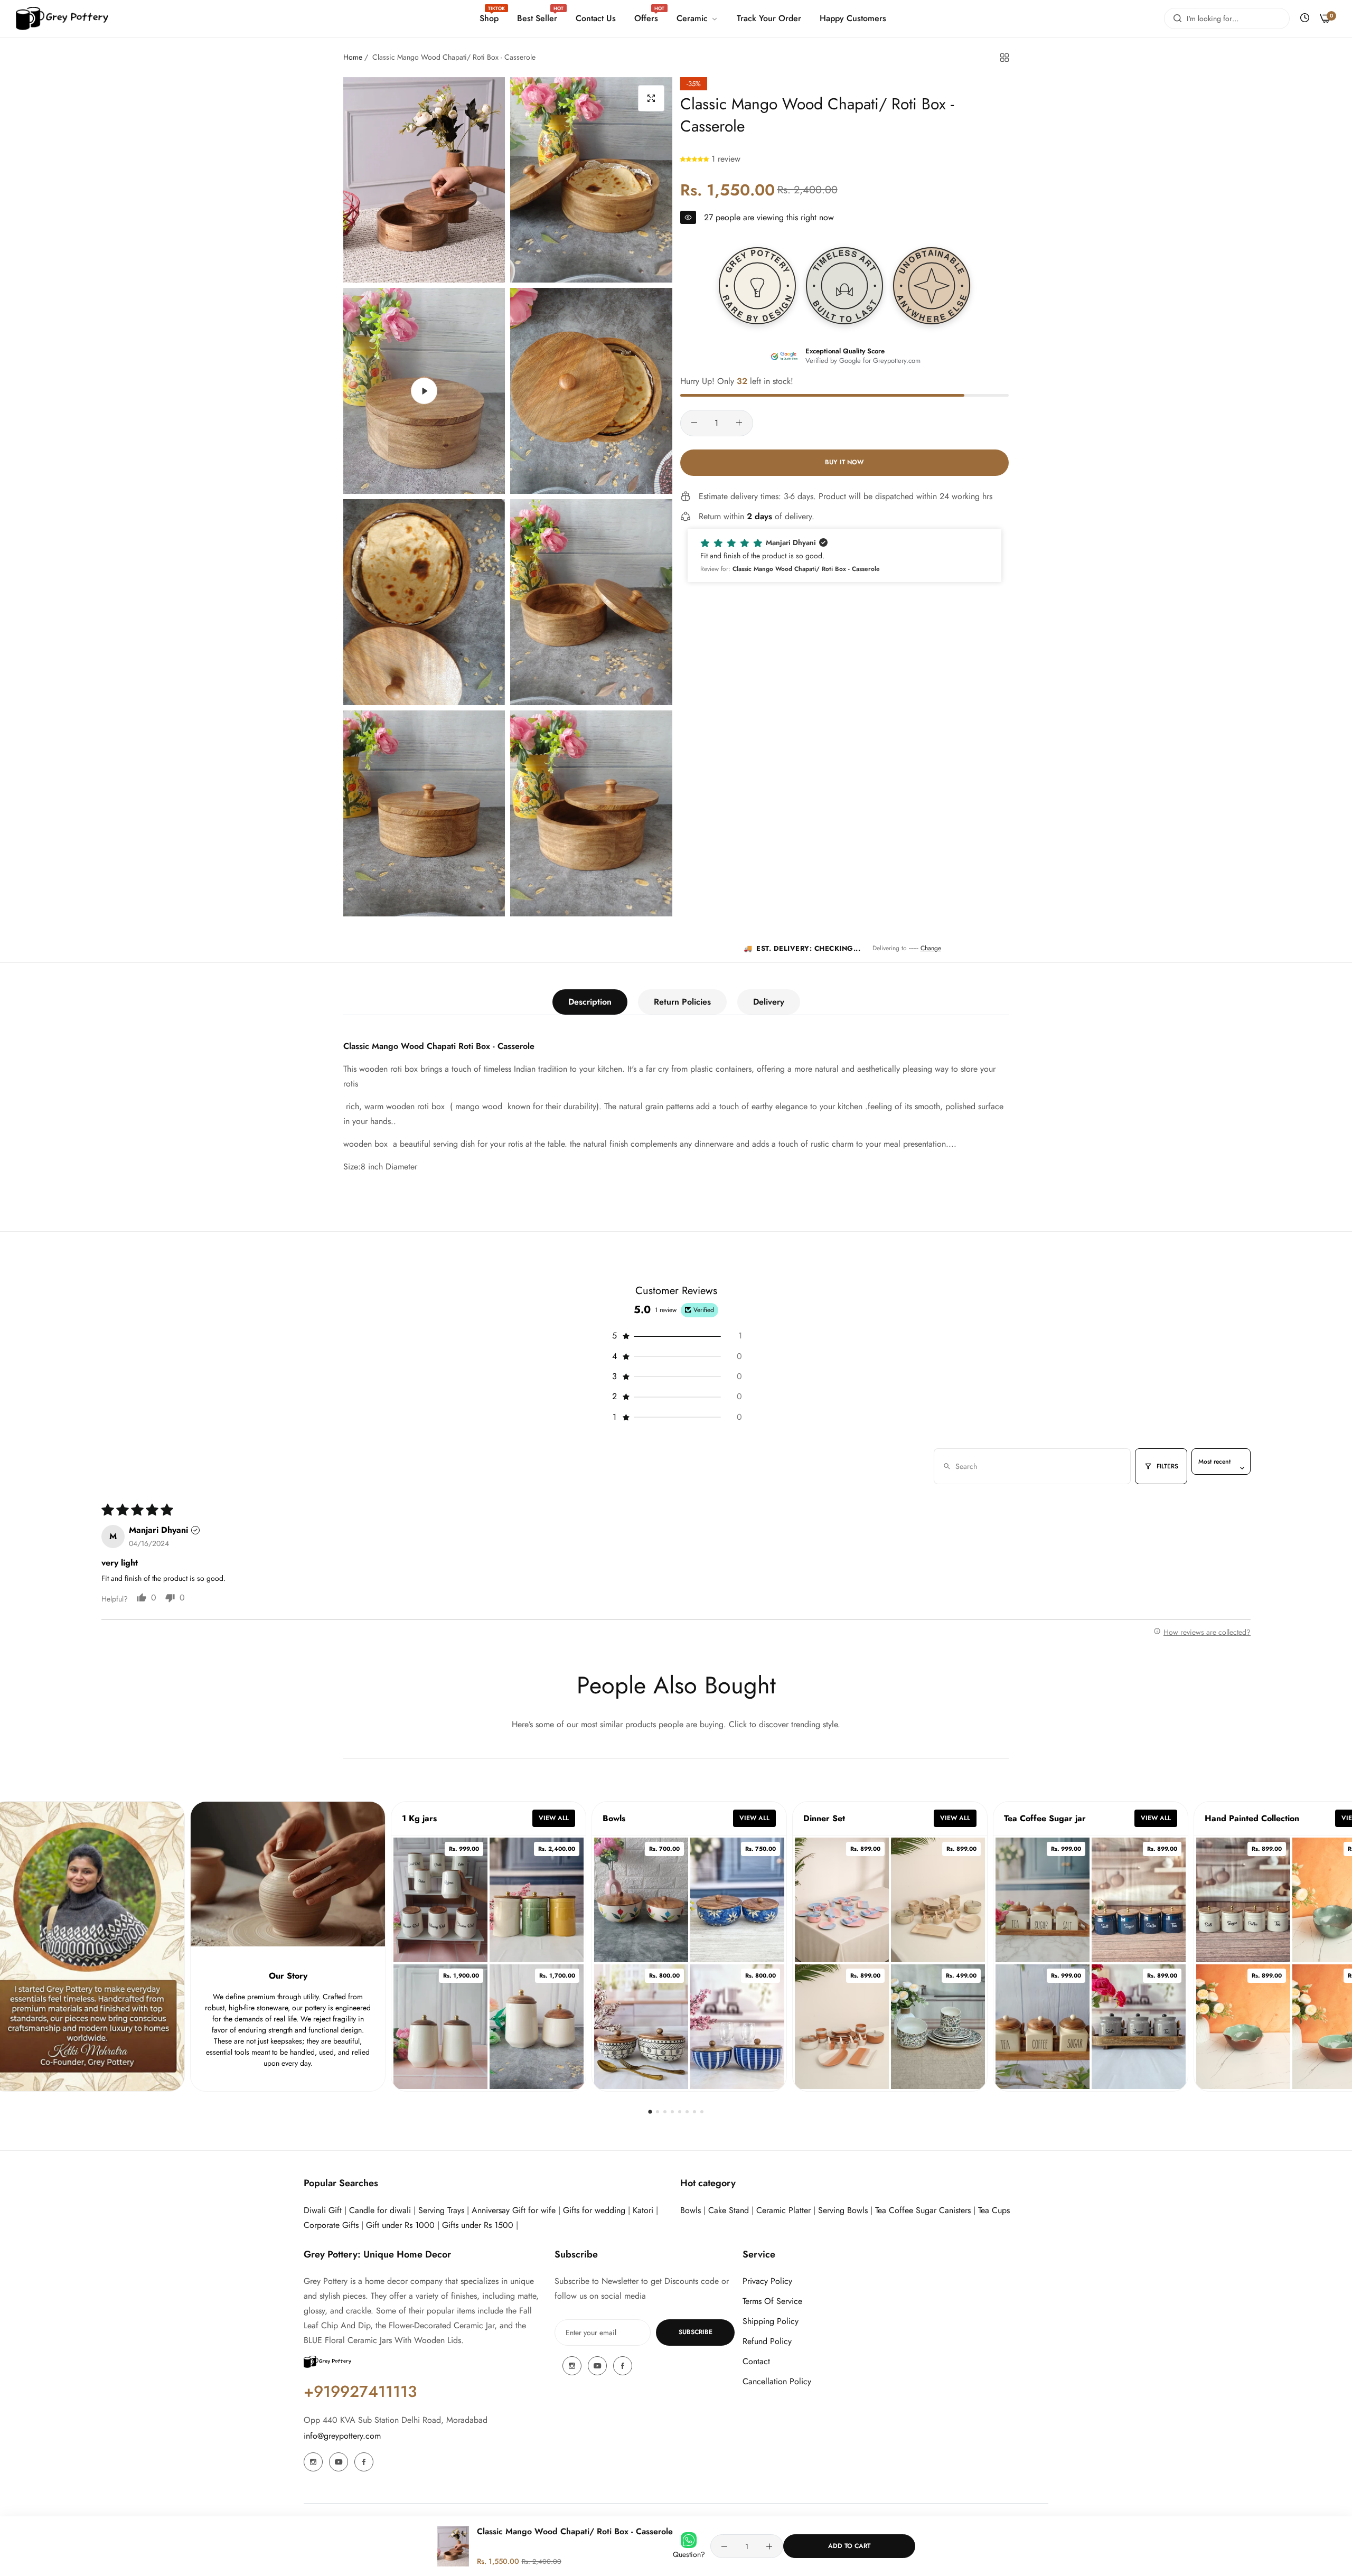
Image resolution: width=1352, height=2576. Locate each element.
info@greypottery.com (342, 2436)
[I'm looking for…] (1175, 18)
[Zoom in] (651, 98)
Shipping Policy (771, 2321)
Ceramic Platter (783, 2210)
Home (353, 57)
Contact (756, 2361)
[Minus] (694, 423)
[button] (696, 159)
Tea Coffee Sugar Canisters (923, 2210)
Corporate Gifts (331, 2225)
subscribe (696, 2332)
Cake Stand (729, 2210)
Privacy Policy (767, 2281)
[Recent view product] (1305, 18)
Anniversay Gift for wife (514, 2210)
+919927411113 (360, 2391)
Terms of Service (772, 2301)
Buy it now (844, 462)
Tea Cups (994, 2210)
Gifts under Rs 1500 (478, 2225)
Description (590, 1002)
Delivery (769, 1002)
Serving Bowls (844, 2210)
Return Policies (682, 1002)
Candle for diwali (380, 2210)
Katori (643, 2210)
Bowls (691, 2210)
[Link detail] (313, 2462)
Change (931, 948)
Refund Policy (767, 2341)
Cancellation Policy (777, 2381)
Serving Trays (441, 2210)
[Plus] (739, 423)
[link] (696, 18)
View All (554, 1818)
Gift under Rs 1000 (400, 2225)
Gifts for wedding (594, 2210)
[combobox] (1227, 18)
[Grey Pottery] (62, 19)
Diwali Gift (323, 2210)
